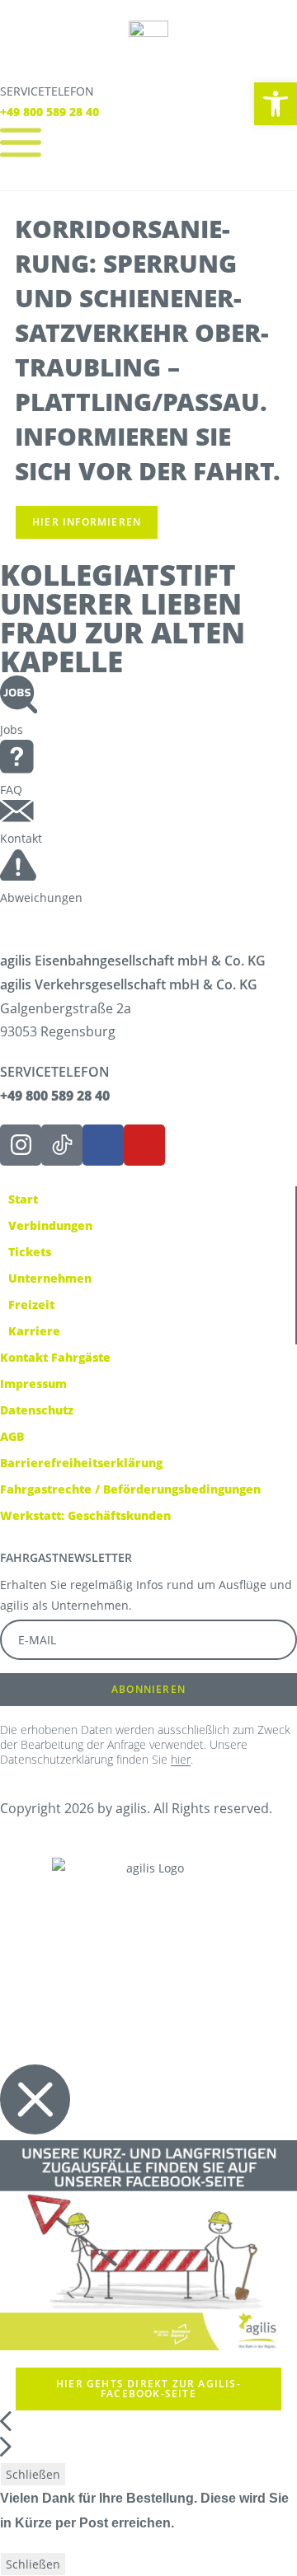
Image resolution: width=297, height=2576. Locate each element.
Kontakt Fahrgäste (55, 1357)
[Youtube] (144, 1145)
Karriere (34, 1331)
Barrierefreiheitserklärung (81, 1463)
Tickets (30, 1252)
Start (23, 1199)
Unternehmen (50, 1278)
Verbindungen (50, 1225)
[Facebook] (103, 1145)
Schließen (33, 2474)
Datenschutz (37, 1410)
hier (181, 1759)
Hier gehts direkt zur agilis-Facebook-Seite (148, 2389)
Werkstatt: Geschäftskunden (85, 1515)
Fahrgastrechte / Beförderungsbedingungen (130, 1489)
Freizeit (31, 1304)
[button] (276, 104)
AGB (12, 1436)
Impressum (33, 1384)
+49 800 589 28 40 (49, 112)
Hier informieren (87, 522)
